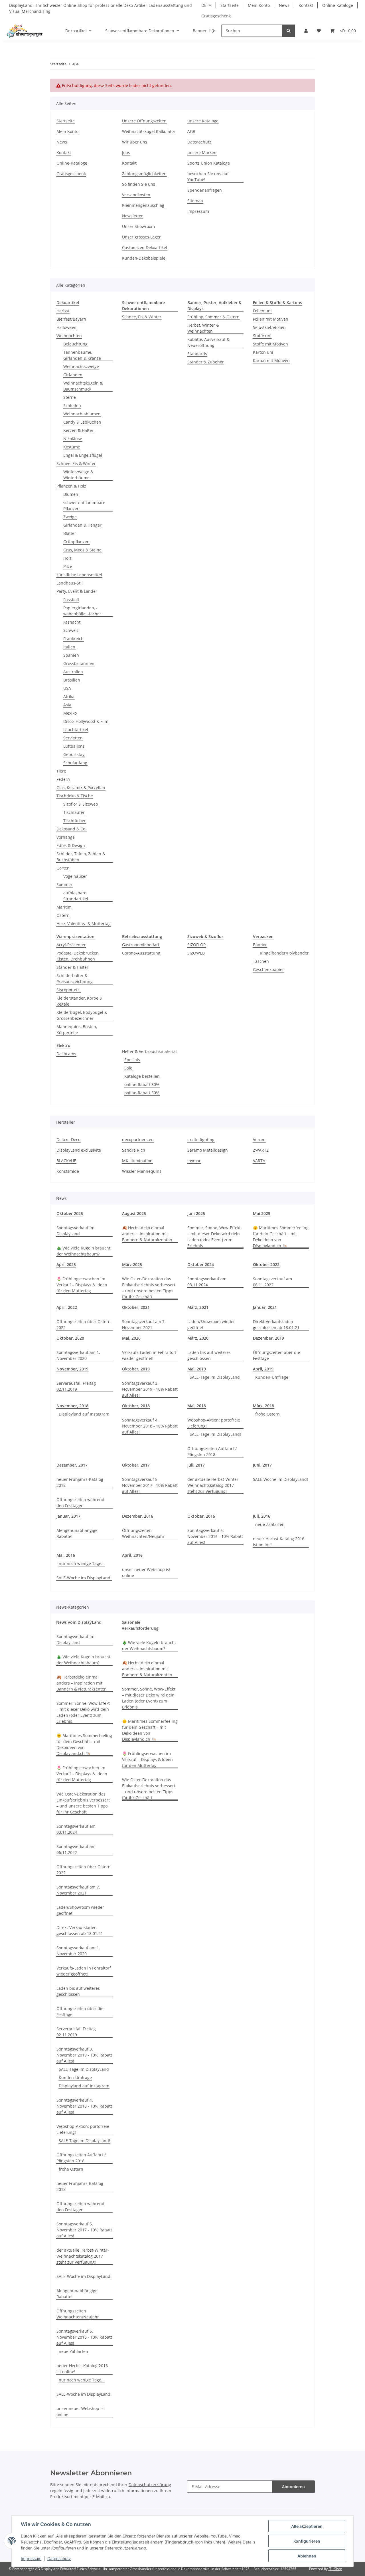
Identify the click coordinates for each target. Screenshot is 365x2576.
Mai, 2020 (131, 1338)
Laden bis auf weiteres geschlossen (209, 1355)
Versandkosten (136, 195)
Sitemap (195, 201)
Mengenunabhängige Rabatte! (77, 1533)
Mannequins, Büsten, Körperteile (77, 1030)
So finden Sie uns (139, 184)
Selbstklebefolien (269, 327)
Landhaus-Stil (70, 583)
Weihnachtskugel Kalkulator (149, 131)
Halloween (66, 327)
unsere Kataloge (203, 121)
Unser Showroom (138, 226)
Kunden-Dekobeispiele (144, 258)
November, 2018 (72, 1406)
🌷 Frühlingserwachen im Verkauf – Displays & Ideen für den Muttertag (82, 1285)
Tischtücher (75, 821)
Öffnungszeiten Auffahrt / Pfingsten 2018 (212, 1451)
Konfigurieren (307, 2541)
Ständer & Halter (72, 967)
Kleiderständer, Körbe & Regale (79, 1001)
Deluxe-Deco (68, 1140)
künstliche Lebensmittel (79, 575)
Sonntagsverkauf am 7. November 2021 (144, 1325)
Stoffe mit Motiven (270, 344)
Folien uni (262, 311)
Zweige (70, 517)
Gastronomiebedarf (141, 945)
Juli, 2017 (196, 1465)
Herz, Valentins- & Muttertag (84, 924)
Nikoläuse (73, 439)
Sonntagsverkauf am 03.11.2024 (207, 1282)
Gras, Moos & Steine (82, 550)
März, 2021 (198, 1307)
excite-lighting (201, 1140)
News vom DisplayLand (79, 1622)
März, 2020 (198, 1338)
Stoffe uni (262, 336)
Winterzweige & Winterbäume (78, 475)
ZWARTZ (261, 1150)
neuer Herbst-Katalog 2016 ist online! (279, 1542)
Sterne (70, 397)
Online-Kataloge (338, 5)
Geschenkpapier (268, 969)
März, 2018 (263, 1406)
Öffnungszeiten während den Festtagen (80, 1503)
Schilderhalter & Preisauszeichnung (75, 978)
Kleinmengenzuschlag (143, 205)
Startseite (230, 5)
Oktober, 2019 (136, 1369)
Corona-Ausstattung (141, 953)
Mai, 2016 (66, 1555)
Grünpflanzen (76, 542)
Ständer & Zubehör (206, 362)
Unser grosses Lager (141, 237)
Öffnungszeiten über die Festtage (276, 1355)
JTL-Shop (335, 2569)
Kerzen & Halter (78, 430)
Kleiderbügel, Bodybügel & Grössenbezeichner (82, 1015)
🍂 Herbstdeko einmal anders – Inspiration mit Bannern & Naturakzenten (147, 1234)
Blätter (70, 533)
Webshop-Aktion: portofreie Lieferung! (214, 1423)
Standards (197, 354)
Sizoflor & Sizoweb (81, 804)
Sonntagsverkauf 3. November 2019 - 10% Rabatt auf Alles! (150, 1389)
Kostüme (72, 447)
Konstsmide (68, 1171)
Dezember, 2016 (138, 1516)
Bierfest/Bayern (71, 319)
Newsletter (132, 216)
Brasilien (72, 680)
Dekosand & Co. (71, 829)
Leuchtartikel (76, 730)
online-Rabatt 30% (142, 1084)
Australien (73, 672)
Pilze (68, 566)
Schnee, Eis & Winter (76, 463)
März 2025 (132, 1264)
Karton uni (263, 352)
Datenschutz (199, 142)
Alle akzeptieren (307, 2526)
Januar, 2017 (68, 1516)
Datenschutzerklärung (150, 2485)
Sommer (64, 884)
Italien (69, 647)
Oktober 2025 (70, 1213)
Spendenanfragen (205, 190)
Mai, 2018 (197, 1406)
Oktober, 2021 (136, 1307)
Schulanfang (75, 763)
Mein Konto (259, 5)
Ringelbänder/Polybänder (284, 953)
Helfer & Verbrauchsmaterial (149, 1051)
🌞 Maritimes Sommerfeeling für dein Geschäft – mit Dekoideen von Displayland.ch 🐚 (281, 1237)
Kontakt (306, 5)
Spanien (71, 655)
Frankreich (73, 639)
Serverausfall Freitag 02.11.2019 (76, 1386)
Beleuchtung (75, 344)
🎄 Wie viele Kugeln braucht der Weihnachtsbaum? (83, 1251)
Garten (63, 868)
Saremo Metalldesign (208, 1150)
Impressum (198, 211)
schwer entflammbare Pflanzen (84, 506)
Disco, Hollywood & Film (86, 721)
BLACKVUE (66, 1161)
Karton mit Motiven (271, 360)
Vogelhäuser (75, 876)
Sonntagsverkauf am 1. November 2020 (78, 1355)
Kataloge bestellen (142, 1076)
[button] (306, 31)
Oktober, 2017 (136, 1465)
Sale (128, 1068)
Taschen (261, 961)
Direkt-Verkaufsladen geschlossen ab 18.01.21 (276, 1325)
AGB (191, 131)
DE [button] (204, 5)
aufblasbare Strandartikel (76, 896)
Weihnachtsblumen (82, 414)
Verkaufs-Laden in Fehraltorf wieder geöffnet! (149, 1355)
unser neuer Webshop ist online (146, 1572)
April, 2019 (263, 1369)
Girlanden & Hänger (82, 525)
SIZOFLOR (197, 945)
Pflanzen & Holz (71, 486)
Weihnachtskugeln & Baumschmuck (83, 386)
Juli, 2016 (262, 1516)
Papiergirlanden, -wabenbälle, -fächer (82, 611)
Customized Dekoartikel (145, 247)
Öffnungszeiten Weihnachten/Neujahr (143, 1533)
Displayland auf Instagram (84, 1414)
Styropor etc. (69, 990)
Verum (259, 1140)
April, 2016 (132, 1555)
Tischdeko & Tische (75, 796)
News (284, 5)
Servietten (73, 738)
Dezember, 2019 (268, 1338)
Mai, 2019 (197, 1369)
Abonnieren (293, 2487)
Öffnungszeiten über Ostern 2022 (84, 1325)
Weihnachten (69, 336)
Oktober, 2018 (136, 1406)
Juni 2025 (196, 1213)
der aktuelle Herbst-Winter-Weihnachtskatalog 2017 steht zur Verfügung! (214, 1485)
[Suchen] (289, 31)
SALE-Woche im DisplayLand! (280, 1479)
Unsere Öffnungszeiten (144, 121)
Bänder (260, 945)
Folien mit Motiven (271, 319)
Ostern (63, 915)
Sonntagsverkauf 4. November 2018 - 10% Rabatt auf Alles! (150, 1426)
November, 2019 (72, 1369)
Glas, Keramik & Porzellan (81, 787)
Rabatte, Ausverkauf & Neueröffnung (208, 342)
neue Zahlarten (270, 1524)
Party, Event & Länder (77, 591)
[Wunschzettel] (319, 31)
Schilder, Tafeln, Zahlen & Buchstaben (81, 857)
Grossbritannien (79, 663)
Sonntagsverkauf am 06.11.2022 (272, 1282)
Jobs (126, 152)
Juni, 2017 (262, 1465)
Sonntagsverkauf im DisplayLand (75, 1231)
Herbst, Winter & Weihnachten (203, 328)
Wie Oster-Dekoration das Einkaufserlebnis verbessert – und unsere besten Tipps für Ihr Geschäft (149, 1288)
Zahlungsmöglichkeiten (144, 174)
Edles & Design (71, 845)
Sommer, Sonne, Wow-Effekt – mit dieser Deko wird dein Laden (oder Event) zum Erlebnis (214, 1237)
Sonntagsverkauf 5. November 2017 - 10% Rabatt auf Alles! (150, 1485)
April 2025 (66, 1264)
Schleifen (72, 406)
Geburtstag (74, 754)
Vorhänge (66, 837)
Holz (67, 558)
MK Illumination (137, 1161)
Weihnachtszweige (81, 366)
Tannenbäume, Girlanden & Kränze (82, 355)
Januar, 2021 (265, 1307)
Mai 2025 (262, 1213)
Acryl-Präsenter (71, 945)
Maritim (64, 907)
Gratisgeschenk (216, 16)
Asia (67, 705)
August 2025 (134, 1213)
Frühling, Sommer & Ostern (213, 317)
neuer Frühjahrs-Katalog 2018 (80, 1482)
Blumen (71, 494)
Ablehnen (307, 2556)
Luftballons (74, 746)
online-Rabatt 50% (142, 1093)
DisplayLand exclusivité (79, 1150)
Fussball (71, 599)
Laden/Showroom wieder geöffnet (211, 1325)
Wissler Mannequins (142, 1171)
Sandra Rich (134, 1150)
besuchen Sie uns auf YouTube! (208, 177)
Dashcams (66, 1054)
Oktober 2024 (201, 1264)
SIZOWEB (196, 953)
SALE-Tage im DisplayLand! (215, 1434)
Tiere (61, 771)
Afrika (69, 696)
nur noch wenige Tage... (82, 1563)
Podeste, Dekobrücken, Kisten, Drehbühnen (78, 956)
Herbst (63, 311)
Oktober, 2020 (70, 1338)
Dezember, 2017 (72, 1465)
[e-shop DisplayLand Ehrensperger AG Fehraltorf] (25, 31)
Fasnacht (72, 622)
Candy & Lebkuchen (82, 422)
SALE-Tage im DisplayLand (215, 1377)
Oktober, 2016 (201, 1516)
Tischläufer (74, 812)
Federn (63, 779)
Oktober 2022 (266, 1264)
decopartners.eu (138, 1140)
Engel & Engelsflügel (83, 455)
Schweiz (71, 630)
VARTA (259, 1161)
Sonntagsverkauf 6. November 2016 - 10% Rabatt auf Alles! (215, 1536)
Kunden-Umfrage (272, 1377)
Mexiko (70, 713)
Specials (132, 1060)
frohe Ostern (267, 1414)
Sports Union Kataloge (209, 163)
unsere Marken (202, 152)
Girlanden (73, 375)
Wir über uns (135, 142)
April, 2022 (67, 1307)
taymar (194, 1161)
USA (67, 688)
